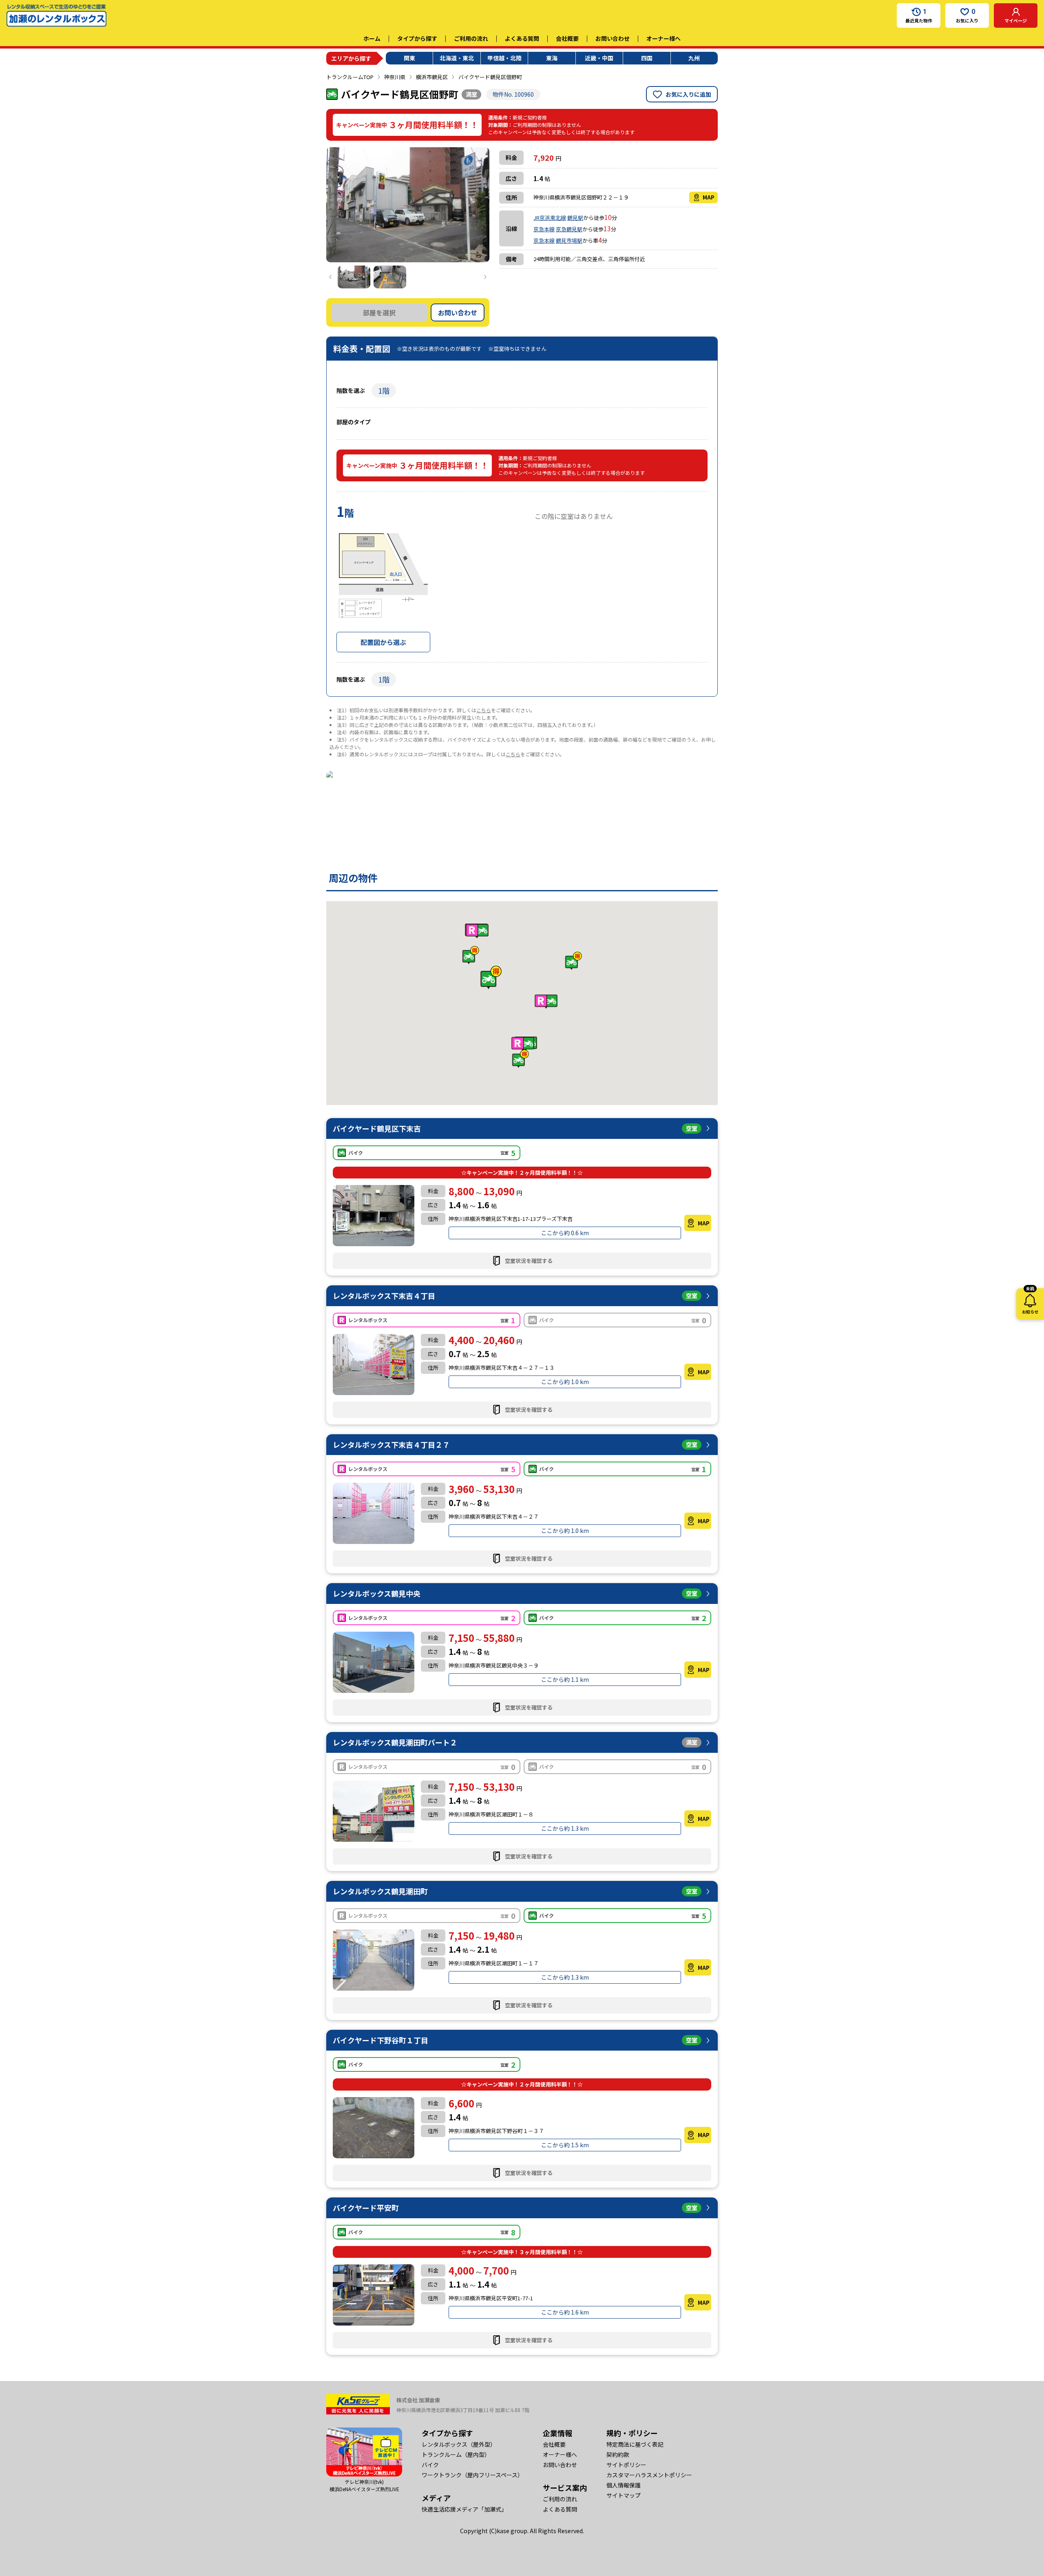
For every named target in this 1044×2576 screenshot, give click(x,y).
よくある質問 (522, 38)
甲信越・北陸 (504, 58)
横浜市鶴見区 (432, 77)
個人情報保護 (624, 2485)
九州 (694, 58)
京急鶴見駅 (569, 229)
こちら (484, 710)
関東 (409, 58)
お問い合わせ (613, 38)
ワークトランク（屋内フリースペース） (472, 2475)
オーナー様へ (664, 38)
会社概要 (567, 38)
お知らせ (1030, 1301)
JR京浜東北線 (550, 218)
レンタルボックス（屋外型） (459, 2444)
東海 (552, 58)
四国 (647, 58)
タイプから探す (417, 38)
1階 (384, 390)
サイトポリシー (626, 2465)
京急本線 (544, 229)
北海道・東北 (457, 58)
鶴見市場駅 (569, 240)
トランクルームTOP (350, 77)
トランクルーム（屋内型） (456, 2454)
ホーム (372, 38)
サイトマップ (624, 2495)
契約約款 (618, 2454)
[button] (491, 977)
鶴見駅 (575, 218)
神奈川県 (395, 77)
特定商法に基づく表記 (635, 2444)
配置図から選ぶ (383, 642)
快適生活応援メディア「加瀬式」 (464, 2509)
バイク (430, 2465)
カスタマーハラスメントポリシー (649, 2475)
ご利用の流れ (471, 38)
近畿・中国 (599, 58)
